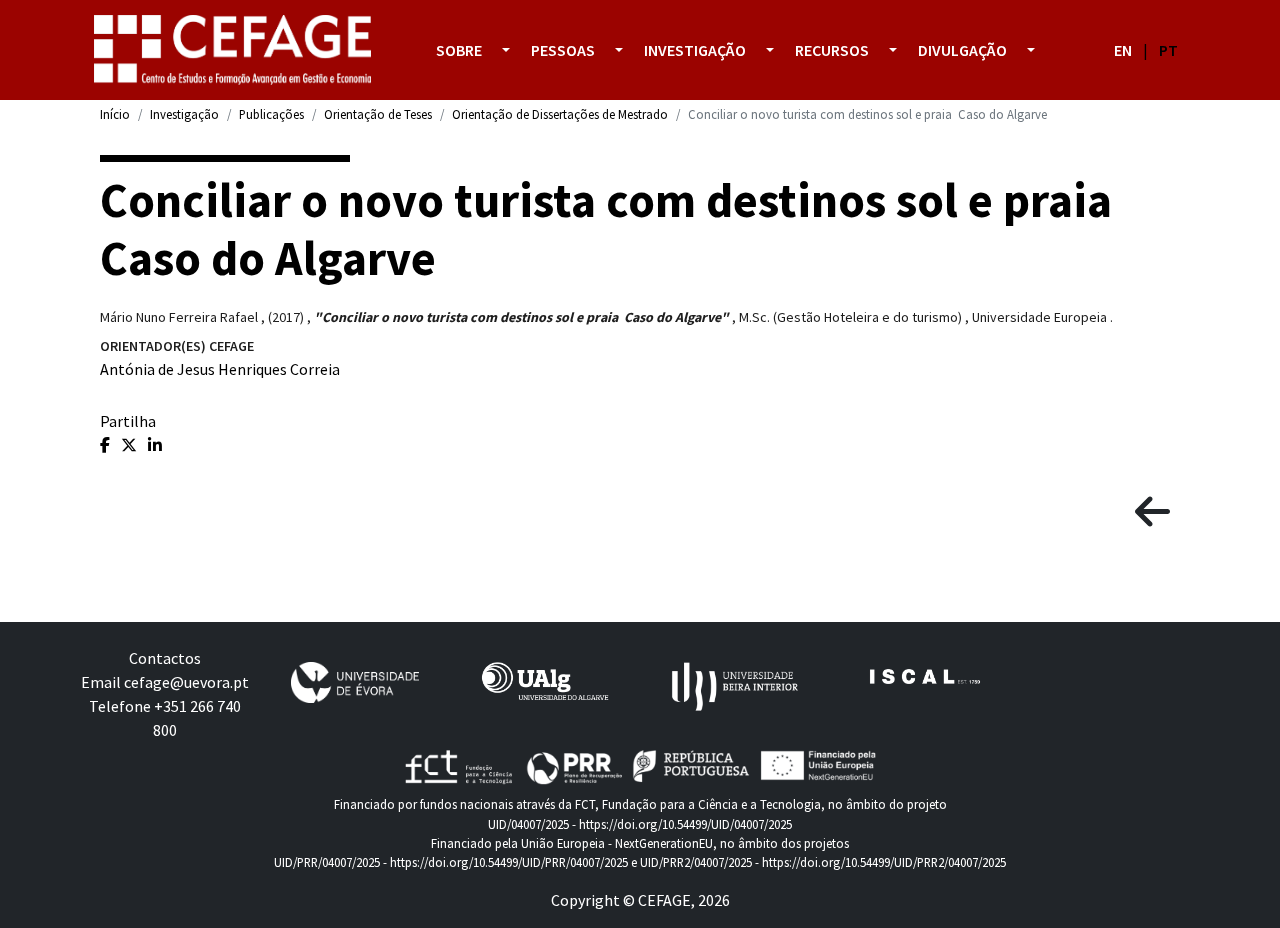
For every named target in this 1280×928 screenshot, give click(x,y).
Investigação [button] (695, 50)
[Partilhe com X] (130, 445)
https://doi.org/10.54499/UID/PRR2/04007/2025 (884, 862)
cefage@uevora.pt (186, 682)
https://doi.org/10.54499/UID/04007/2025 (685, 824)
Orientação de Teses (378, 114)
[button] (506, 50)
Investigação (184, 114)
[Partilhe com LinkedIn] (155, 445)
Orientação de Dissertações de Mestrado (560, 114)
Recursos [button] (832, 50)
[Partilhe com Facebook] (106, 445)
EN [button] (1123, 50)
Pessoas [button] (563, 50)
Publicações (271, 114)
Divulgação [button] (962, 50)
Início (115, 114)
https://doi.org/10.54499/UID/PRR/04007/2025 (509, 862)
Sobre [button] (459, 50)
